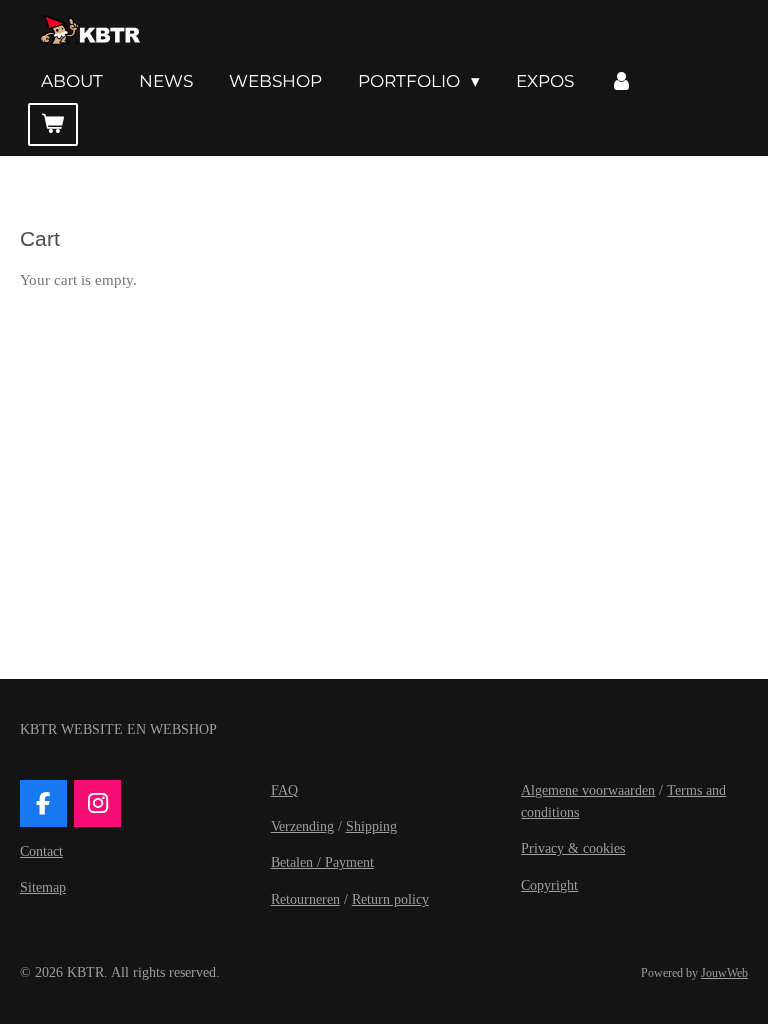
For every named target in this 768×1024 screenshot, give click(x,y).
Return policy (390, 899)
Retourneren (305, 899)
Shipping (371, 826)
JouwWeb (724, 973)
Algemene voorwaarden (588, 790)
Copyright (549, 885)
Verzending (302, 826)
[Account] (622, 81)
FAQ (284, 790)
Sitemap (43, 887)
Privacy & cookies (573, 848)
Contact (41, 851)
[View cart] (53, 124)
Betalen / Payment (322, 862)
